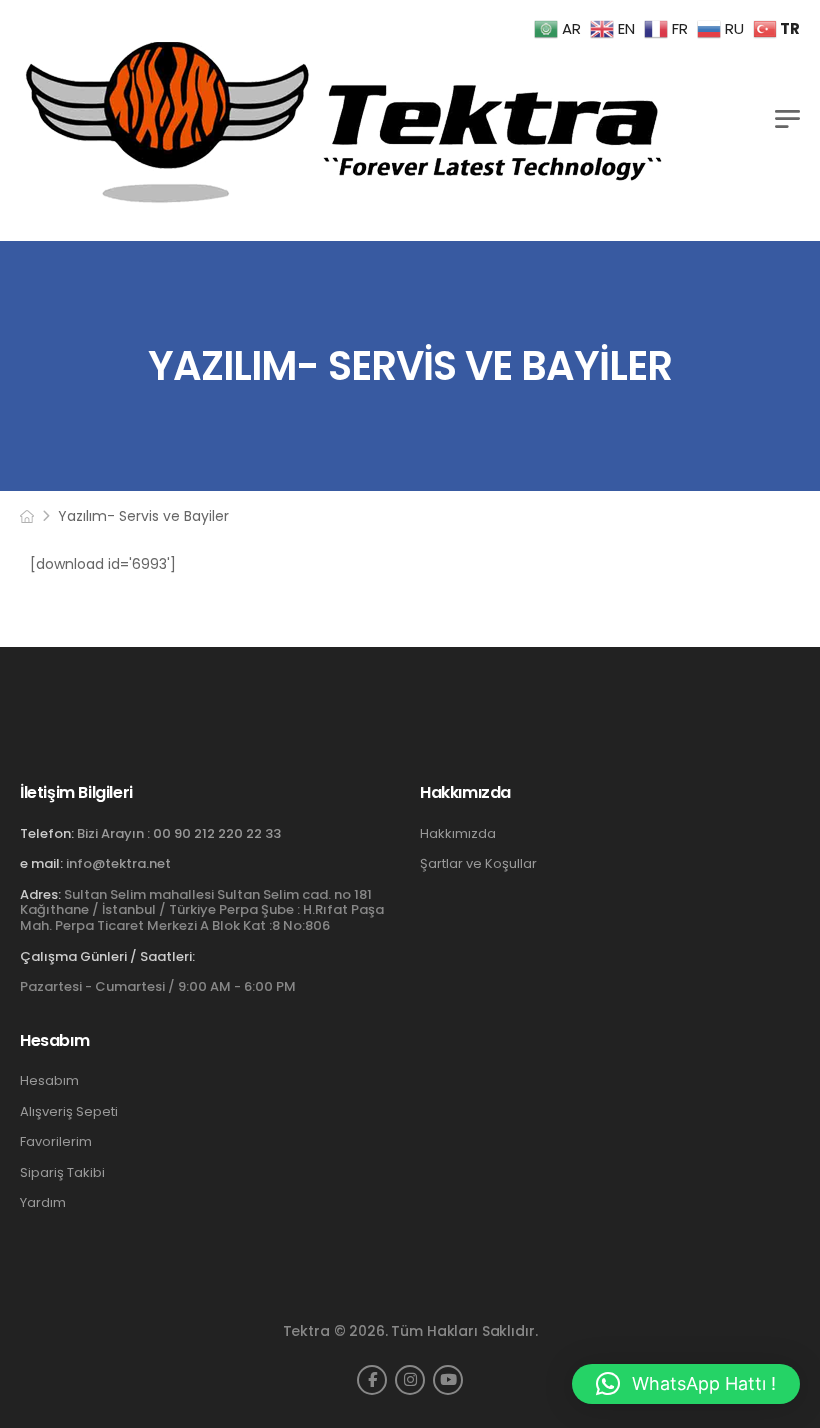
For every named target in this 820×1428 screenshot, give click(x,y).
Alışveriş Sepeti (69, 1112)
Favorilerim (56, 1142)
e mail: (41, 863)
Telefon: (47, 833)
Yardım (43, 1203)
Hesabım (49, 1081)
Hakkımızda (458, 834)
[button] (686, 1384)
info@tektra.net (118, 863)
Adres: (40, 894)
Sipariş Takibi (62, 1173)
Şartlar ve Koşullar (478, 864)
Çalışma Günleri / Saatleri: (107, 957)
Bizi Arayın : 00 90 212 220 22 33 (179, 833)
